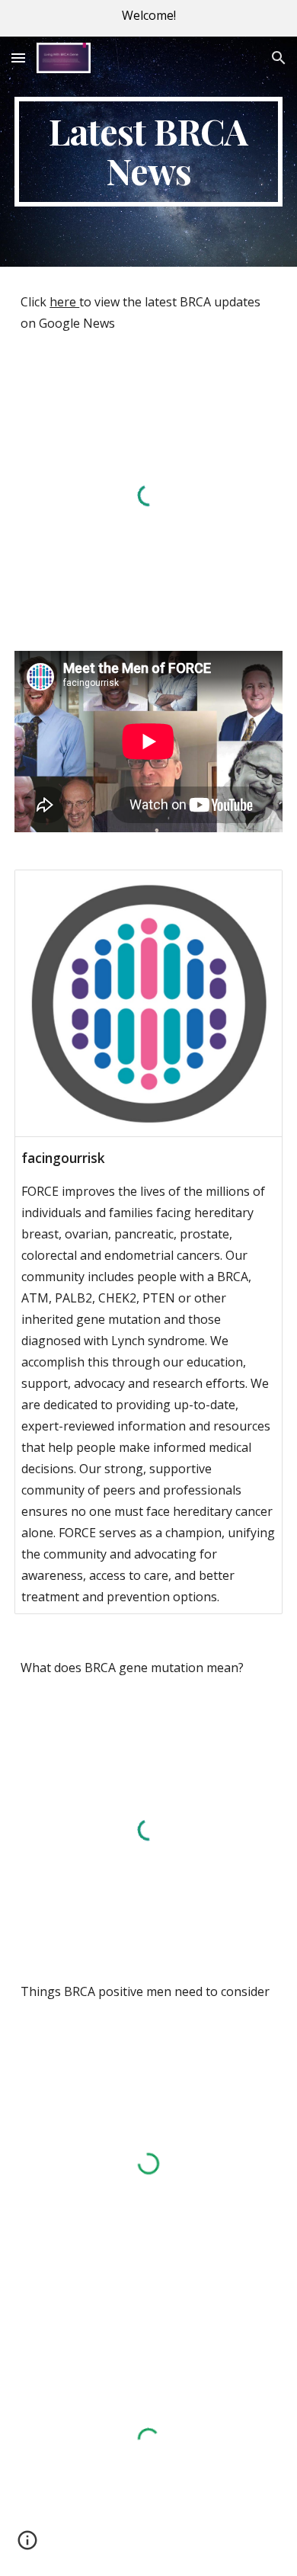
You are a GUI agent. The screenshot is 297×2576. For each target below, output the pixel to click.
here (64, 302)
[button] (18, 58)
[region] (148, 18)
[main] (148, 152)
